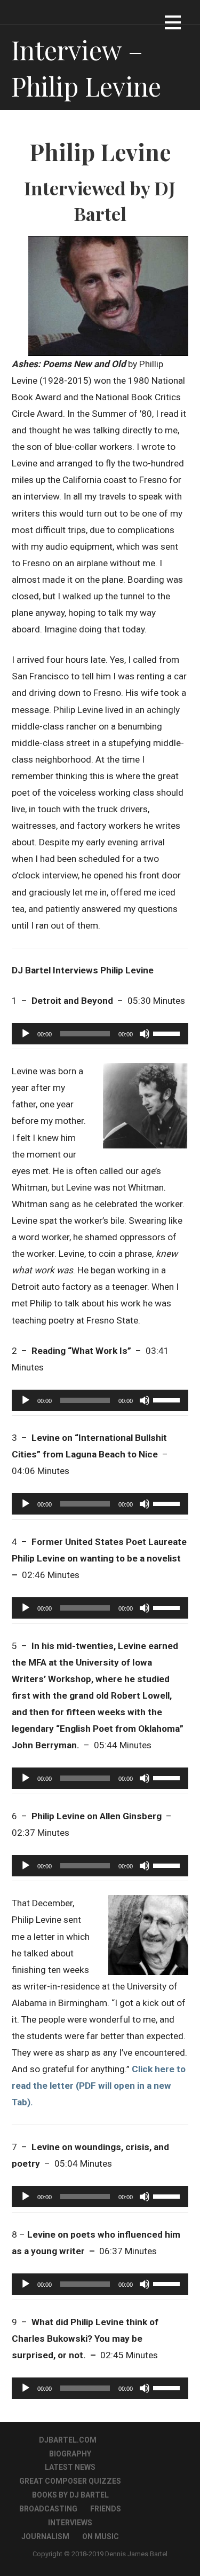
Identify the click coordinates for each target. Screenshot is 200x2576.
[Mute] (145, 1034)
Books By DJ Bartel (70, 2495)
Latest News (70, 2467)
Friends (106, 2509)
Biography (70, 2454)
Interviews (70, 2523)
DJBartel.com (68, 2440)
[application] (100, 1034)
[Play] (26, 1034)
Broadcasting (48, 2509)
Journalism (45, 2537)
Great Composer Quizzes (70, 2481)
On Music (101, 2537)
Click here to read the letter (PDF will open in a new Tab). (99, 2086)
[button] (173, 24)
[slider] (168, 1033)
